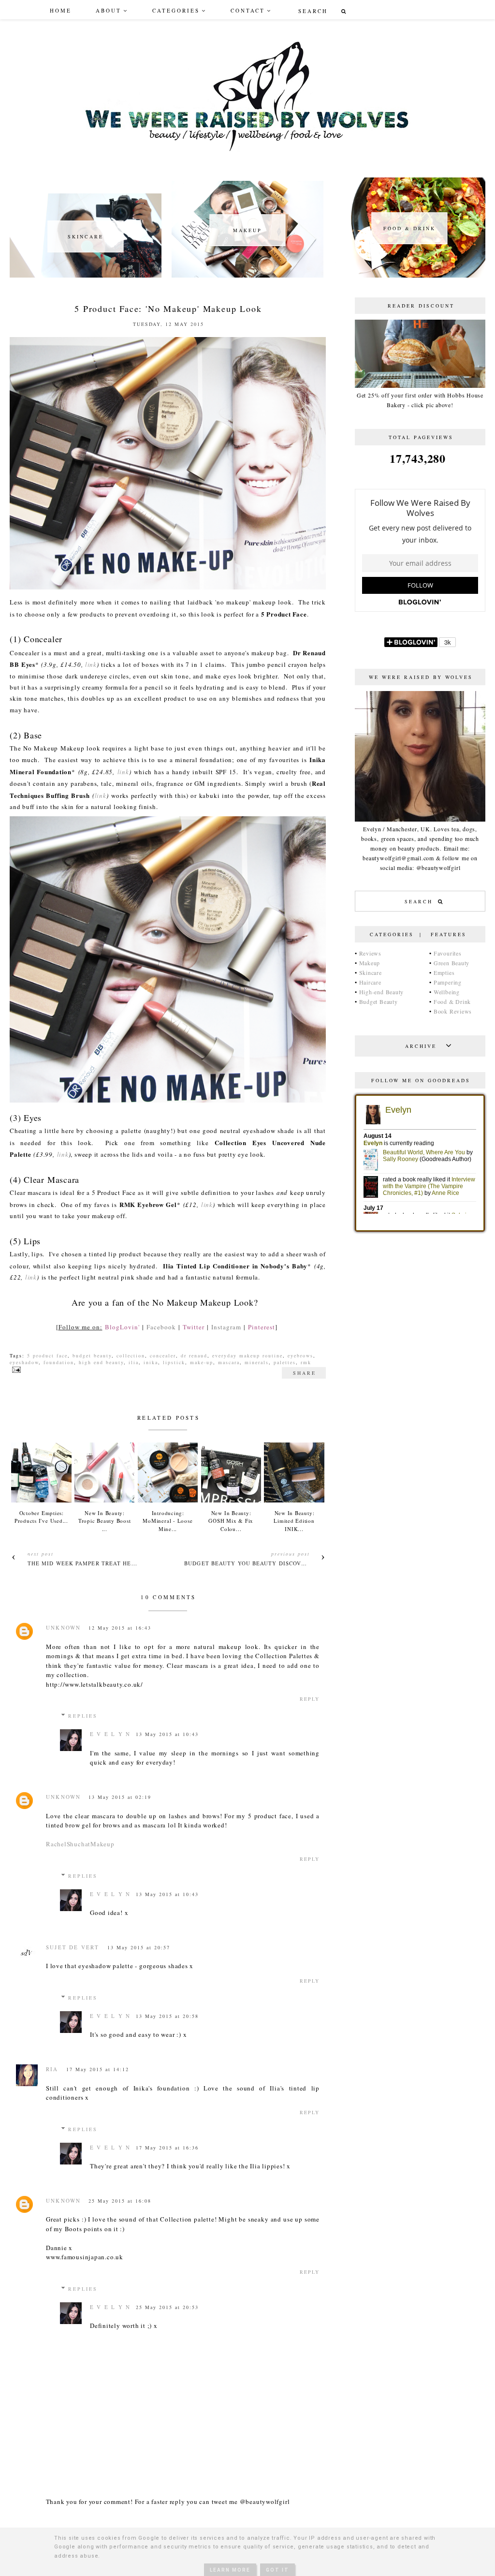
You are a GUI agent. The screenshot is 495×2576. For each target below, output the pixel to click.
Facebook (161, 1327)
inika (151, 1362)
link (91, 664)
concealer (163, 1355)
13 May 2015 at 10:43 (167, 1734)
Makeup (370, 963)
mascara (229, 1362)
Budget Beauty (379, 1001)
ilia (134, 1362)
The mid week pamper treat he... (82, 1563)
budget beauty (92, 1355)
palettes (285, 1362)
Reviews (370, 953)
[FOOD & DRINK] (409, 275)
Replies (83, 1716)
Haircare (370, 982)
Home (61, 10)
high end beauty (101, 1362)
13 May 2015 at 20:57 (139, 1947)
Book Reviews (453, 1011)
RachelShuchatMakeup (80, 1844)
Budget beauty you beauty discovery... (251, 1563)
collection (131, 1355)
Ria (52, 2069)
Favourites (448, 953)
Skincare (371, 972)
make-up (202, 1362)
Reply (310, 1699)
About (109, 10)
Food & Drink (452, 1001)
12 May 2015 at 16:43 (120, 1628)
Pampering (448, 982)
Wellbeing (447, 992)
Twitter (194, 1327)
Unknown (63, 1627)
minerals (257, 1362)
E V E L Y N (110, 1734)
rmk (306, 1362)
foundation (59, 1362)
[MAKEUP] (247, 275)
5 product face (47, 1355)
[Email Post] (15, 1369)
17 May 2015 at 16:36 (167, 2148)
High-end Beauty (382, 992)
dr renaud (194, 1355)
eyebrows (300, 1355)
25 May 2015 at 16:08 (120, 2201)
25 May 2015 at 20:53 (167, 2307)
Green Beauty (451, 963)
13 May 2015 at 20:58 (167, 2016)
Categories (176, 10)
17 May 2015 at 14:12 (98, 2069)
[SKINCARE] (86, 275)
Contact (248, 10)
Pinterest (262, 1327)
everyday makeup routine (247, 1355)
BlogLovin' (122, 1327)
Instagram (226, 1327)
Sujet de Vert (73, 1947)
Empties (444, 972)
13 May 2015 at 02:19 (120, 1797)
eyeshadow (24, 1362)
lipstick (174, 1362)
